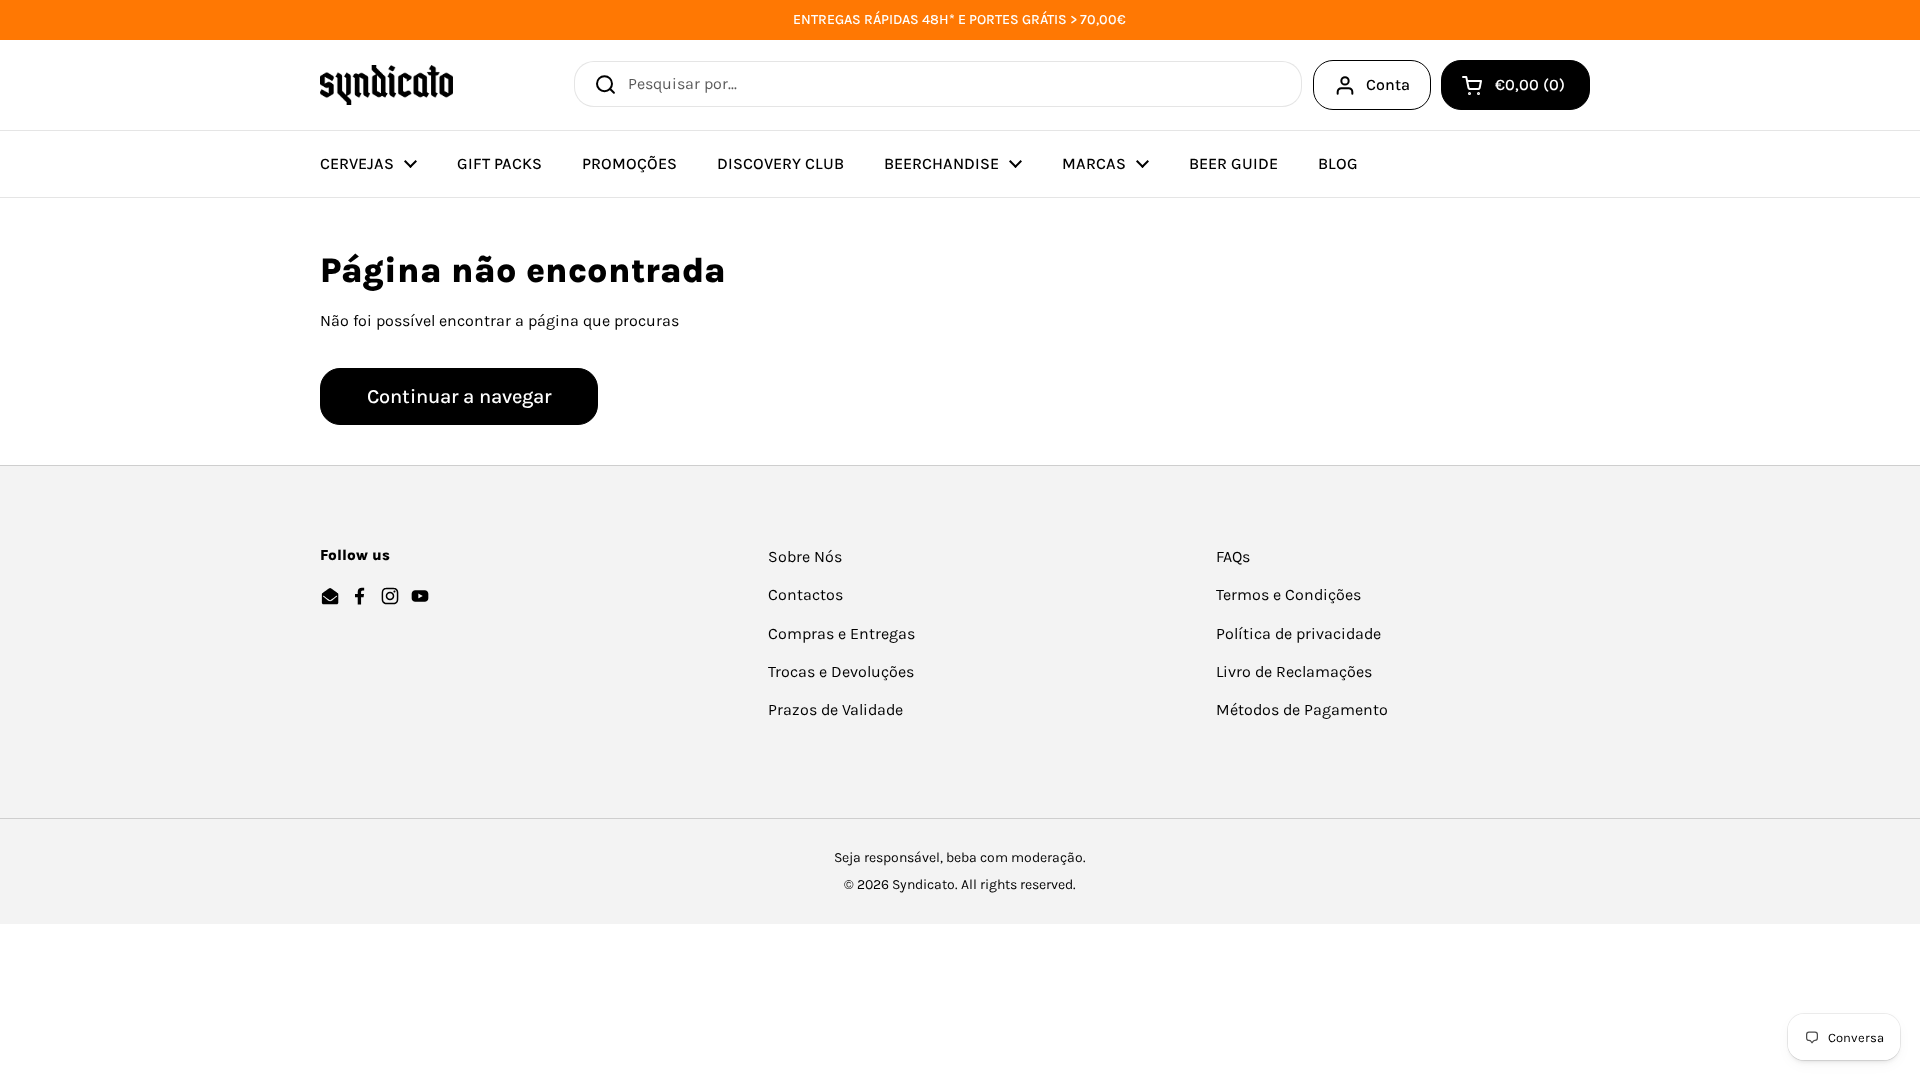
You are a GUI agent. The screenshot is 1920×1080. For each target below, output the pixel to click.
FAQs (1233, 556)
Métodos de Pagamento (1302, 709)
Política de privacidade (1298, 633)
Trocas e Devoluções (841, 671)
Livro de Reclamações (1294, 671)
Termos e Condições (1288, 594)
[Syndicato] (386, 85)
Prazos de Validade (835, 709)
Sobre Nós (805, 556)
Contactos (805, 594)
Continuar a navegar (459, 396)
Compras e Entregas (841, 633)
